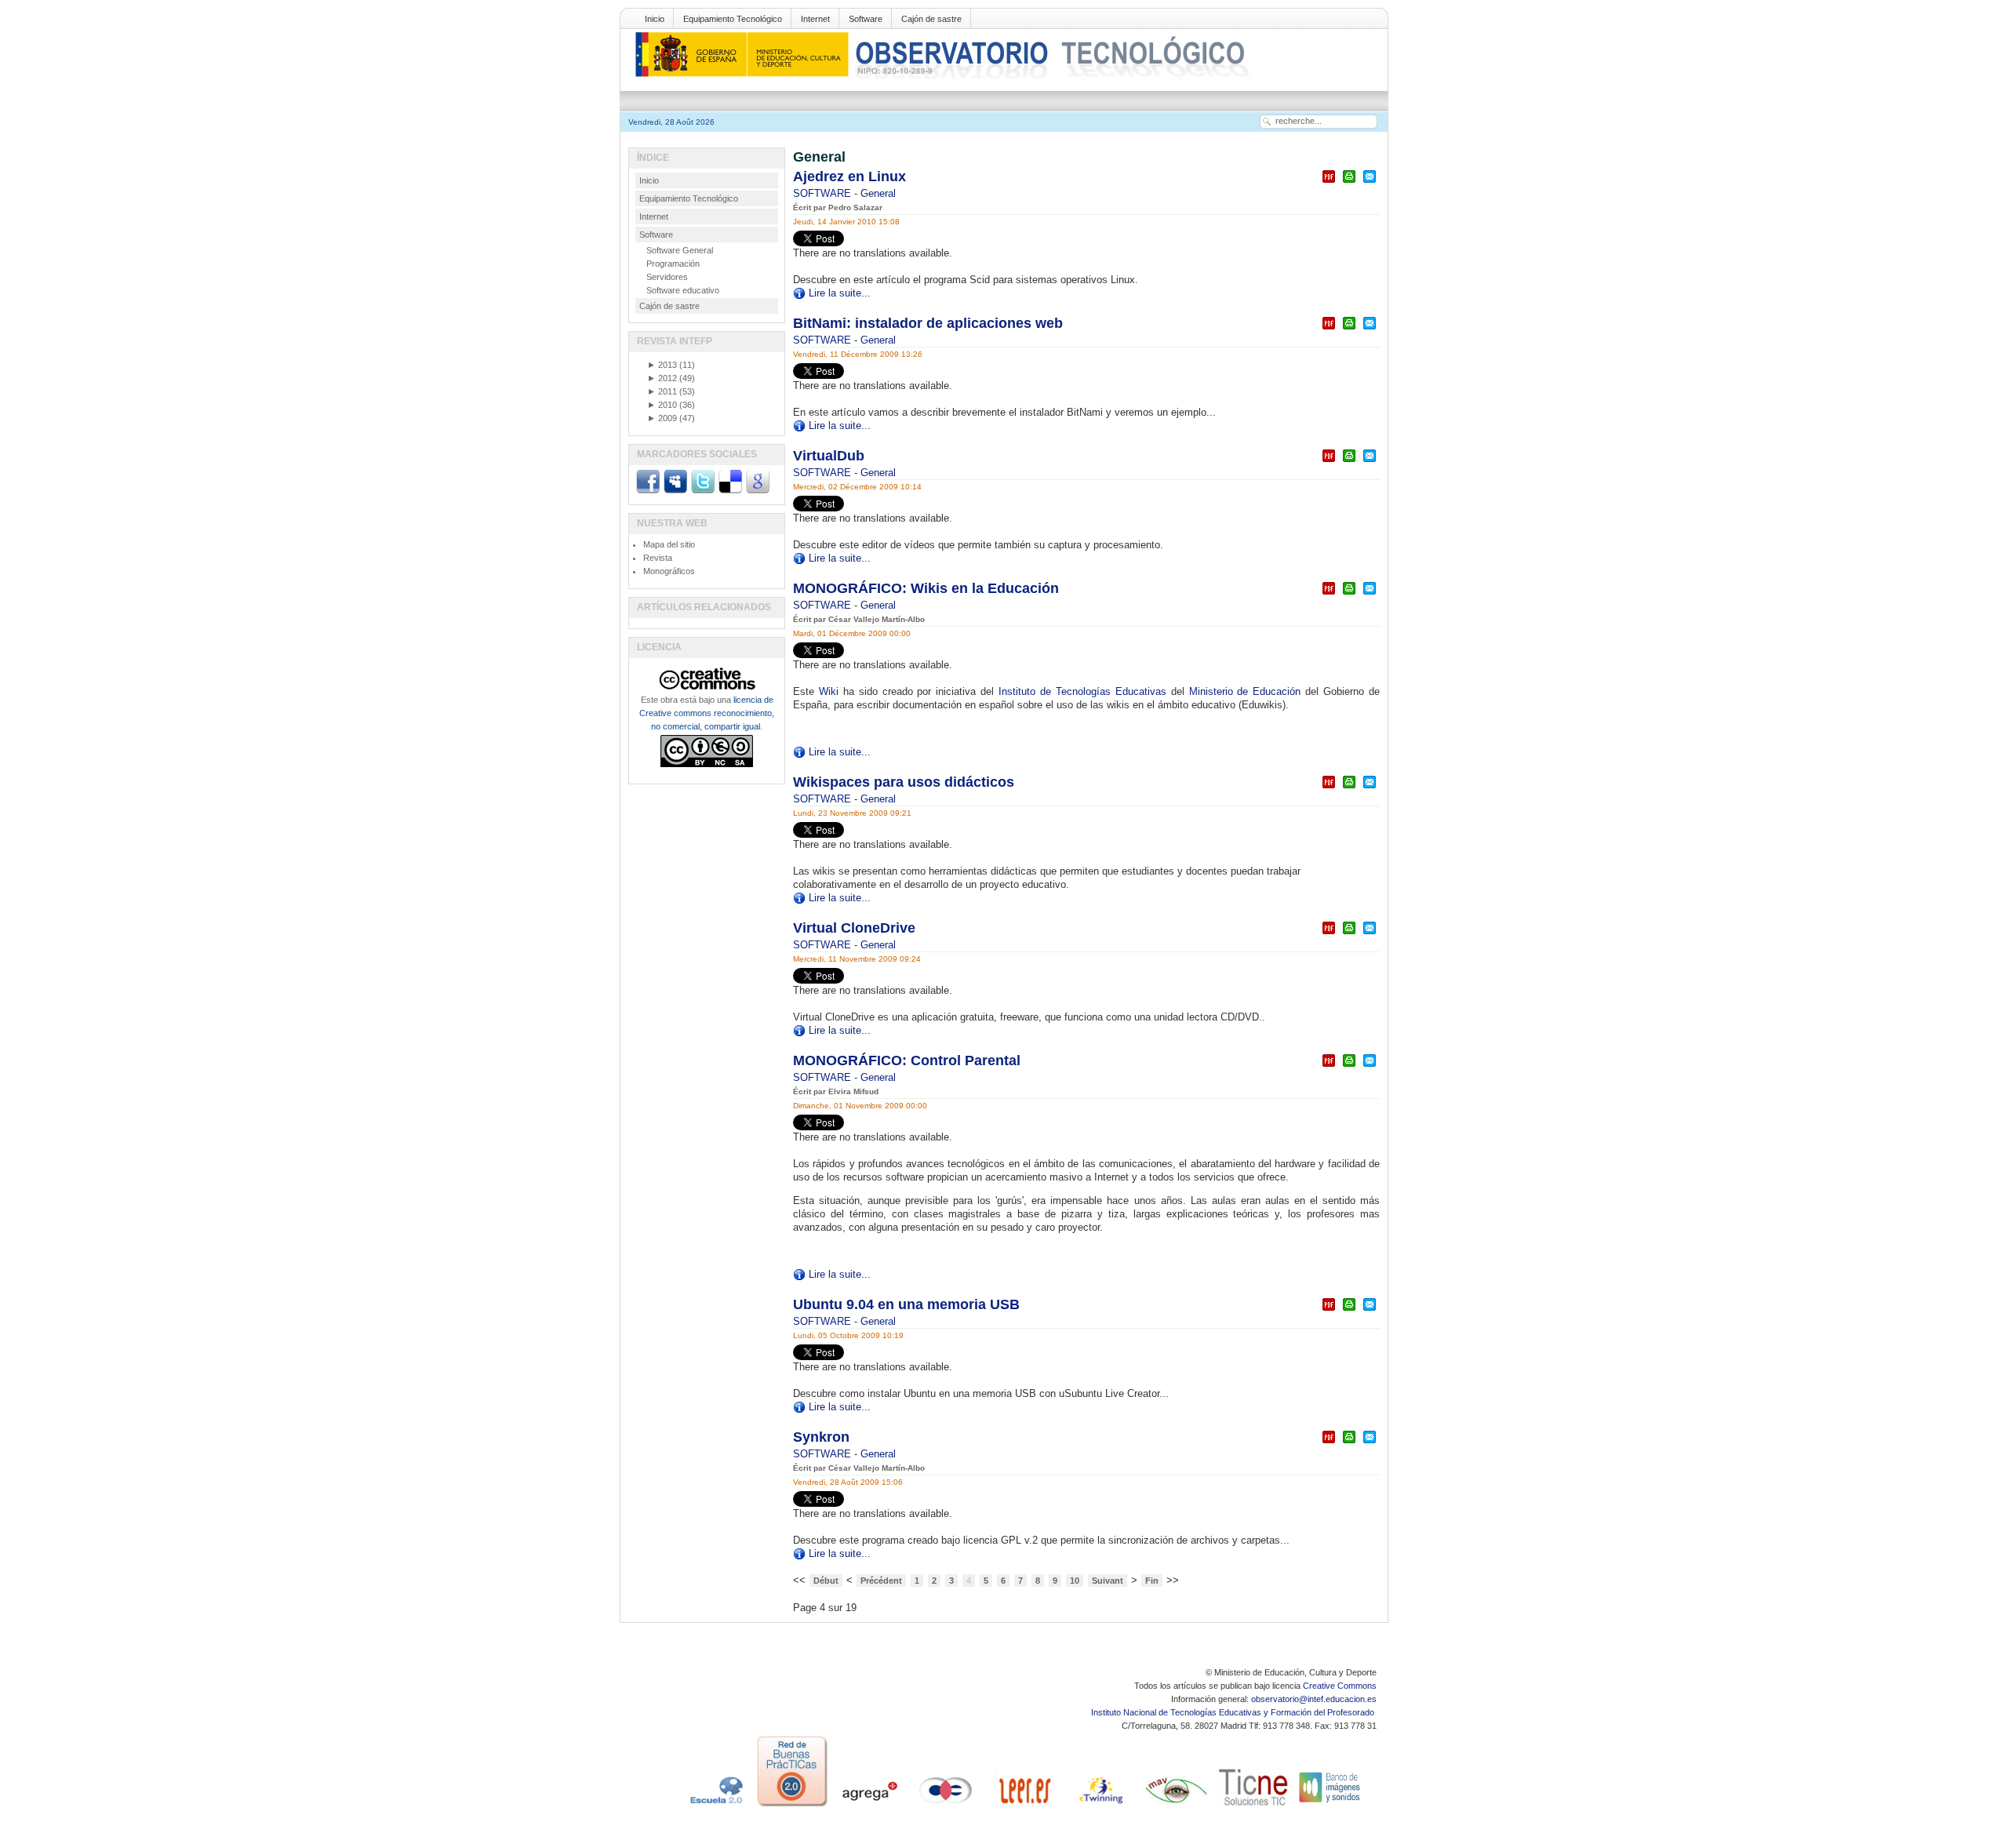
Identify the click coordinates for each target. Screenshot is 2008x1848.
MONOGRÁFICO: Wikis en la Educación (926, 588)
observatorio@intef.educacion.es (1314, 1699)
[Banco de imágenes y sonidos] (1330, 1806)
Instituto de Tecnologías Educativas (1082, 691)
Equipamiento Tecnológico (733, 19)
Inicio (655, 19)
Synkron (821, 1437)
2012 (662, 378)
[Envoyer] (1370, 183)
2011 (662, 391)
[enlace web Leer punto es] (1023, 1806)
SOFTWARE (824, 193)
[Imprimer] (1349, 183)
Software (866, 19)
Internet (815, 19)
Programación (673, 264)
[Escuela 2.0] (715, 1806)
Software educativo (683, 290)
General (878, 193)
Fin (1152, 1581)
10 (1075, 1581)
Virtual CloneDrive (854, 928)
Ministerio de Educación (1245, 691)
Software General (680, 250)
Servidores (667, 277)
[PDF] (1329, 183)
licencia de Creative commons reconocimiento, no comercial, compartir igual (707, 713)
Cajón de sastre (931, 19)
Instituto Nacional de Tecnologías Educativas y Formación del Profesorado (1234, 1712)
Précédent (881, 1581)
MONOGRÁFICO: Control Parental (907, 1060)
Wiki (829, 691)
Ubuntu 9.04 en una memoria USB (906, 1304)
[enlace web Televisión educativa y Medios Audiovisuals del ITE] (1177, 1806)
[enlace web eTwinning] (1100, 1806)
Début (826, 1581)
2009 (662, 418)
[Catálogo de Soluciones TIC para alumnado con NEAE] (1253, 1806)
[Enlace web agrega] (869, 1806)
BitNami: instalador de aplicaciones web (928, 323)
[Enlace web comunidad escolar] (946, 1806)
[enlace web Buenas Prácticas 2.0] (792, 1806)
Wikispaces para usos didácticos (904, 782)
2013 (662, 365)
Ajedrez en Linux (849, 176)
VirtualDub (829, 456)
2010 (662, 405)
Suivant (1108, 1581)
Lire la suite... (840, 293)
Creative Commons (1340, 1686)
